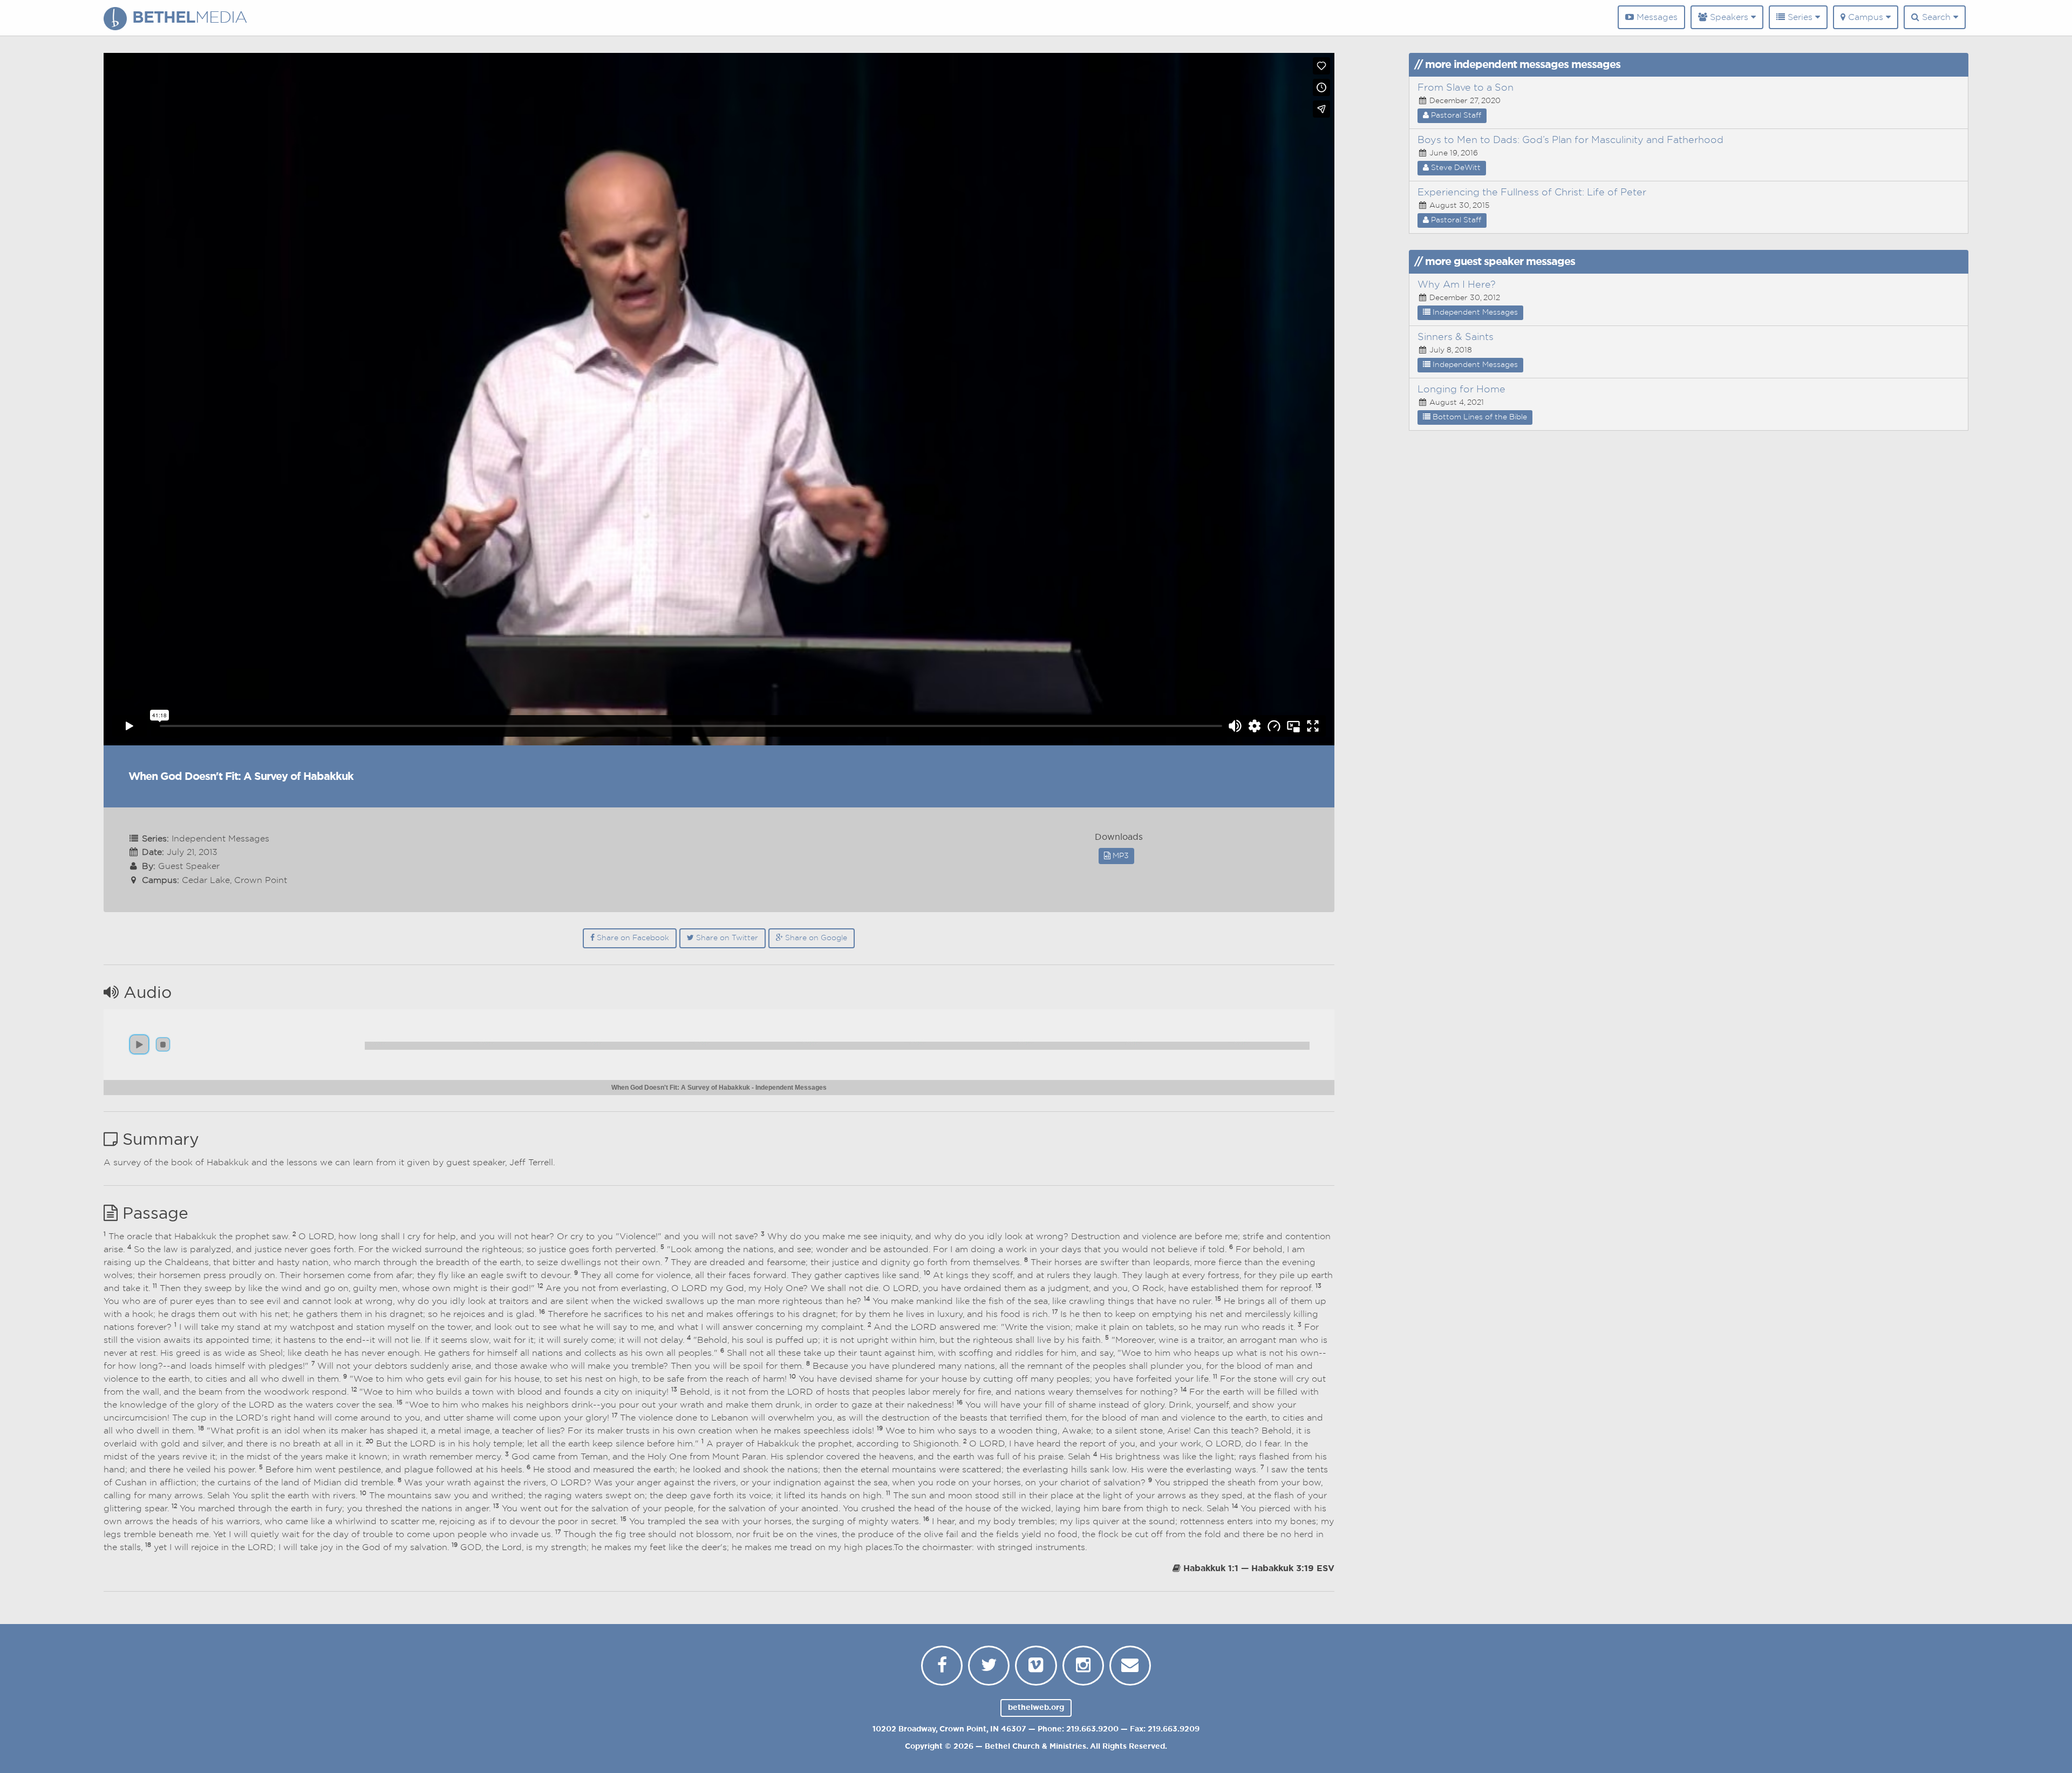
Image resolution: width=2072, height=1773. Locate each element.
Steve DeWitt (1455, 168)
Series (1800, 17)
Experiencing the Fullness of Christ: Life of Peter (1532, 193)
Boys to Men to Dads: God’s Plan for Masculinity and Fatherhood (1570, 140)
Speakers (1729, 17)
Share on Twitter (726, 938)
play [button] (139, 1044)
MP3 (1120, 856)
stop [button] (163, 1044)
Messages (1656, 17)
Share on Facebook (632, 938)
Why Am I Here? (1457, 285)
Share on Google (815, 938)
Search (1936, 17)
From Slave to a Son (1466, 88)
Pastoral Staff (1455, 116)
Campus (1866, 17)
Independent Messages (1474, 313)
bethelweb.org (1036, 1708)
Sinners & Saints (1456, 337)
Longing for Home (1461, 390)
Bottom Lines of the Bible (1479, 417)
